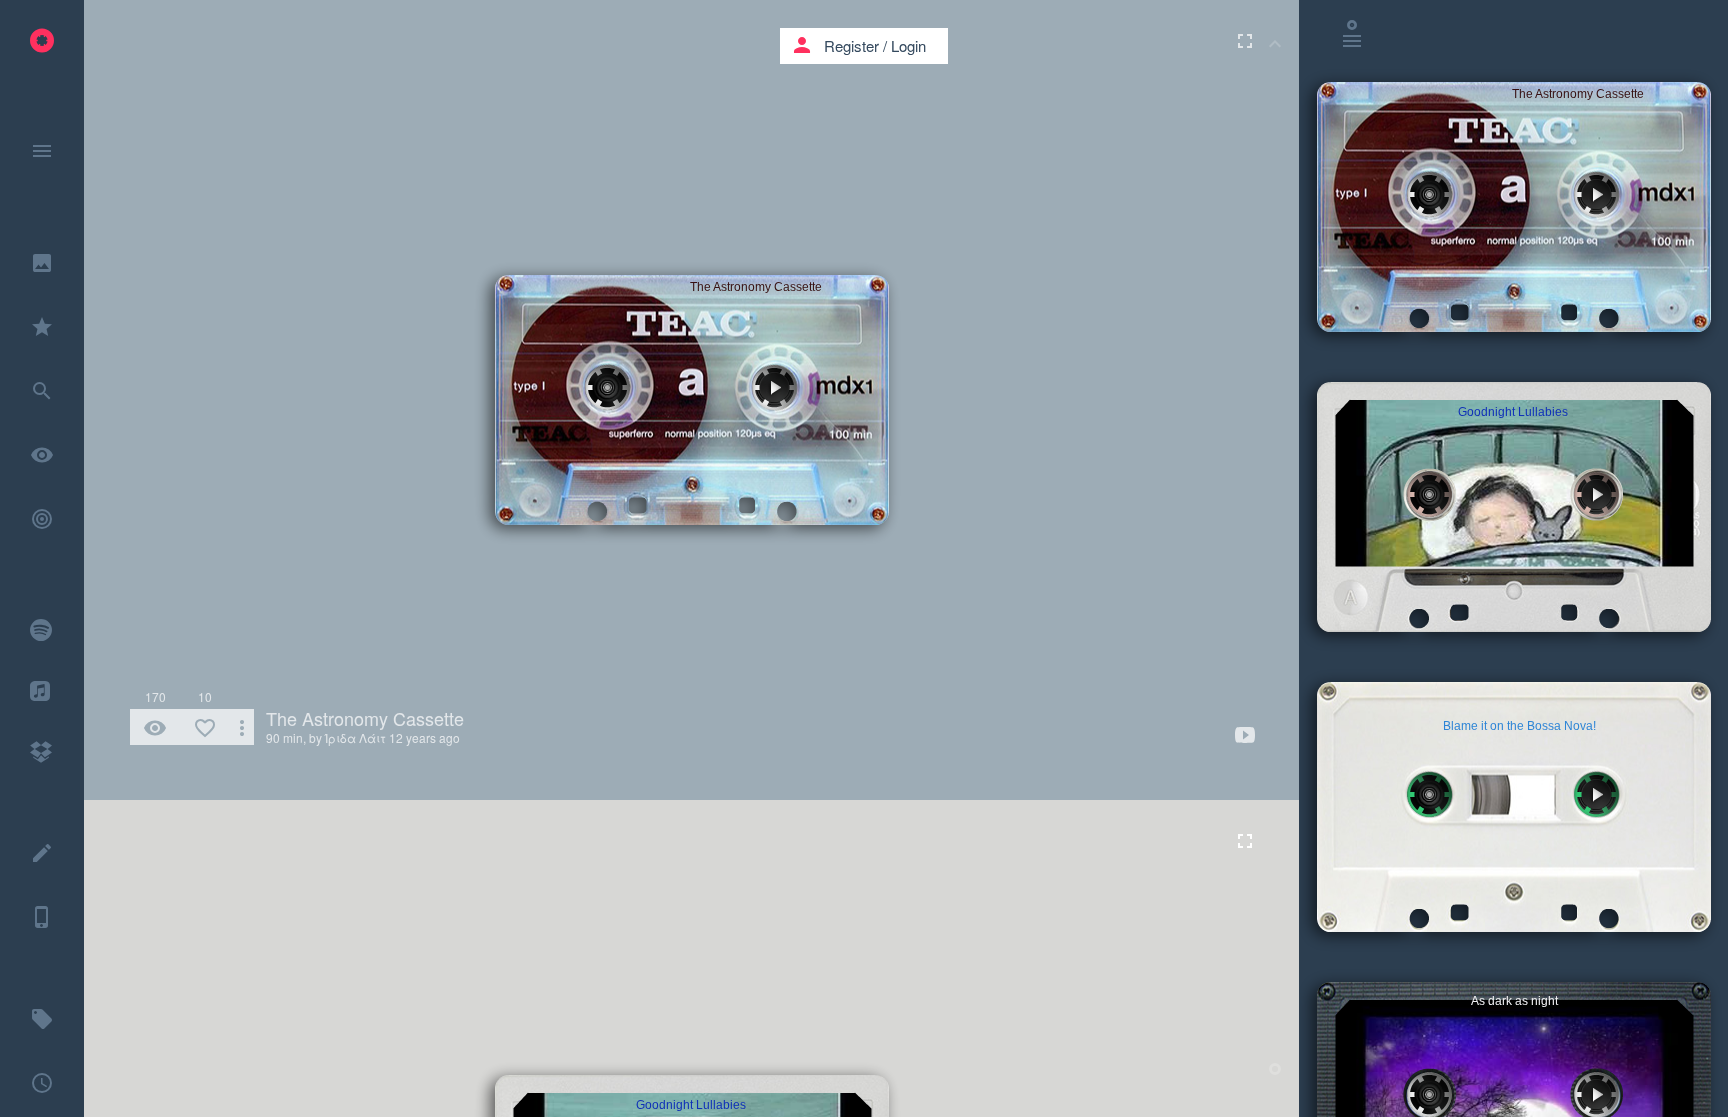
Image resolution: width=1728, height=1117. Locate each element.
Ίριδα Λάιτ (355, 737)
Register (851, 45)
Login (908, 45)
